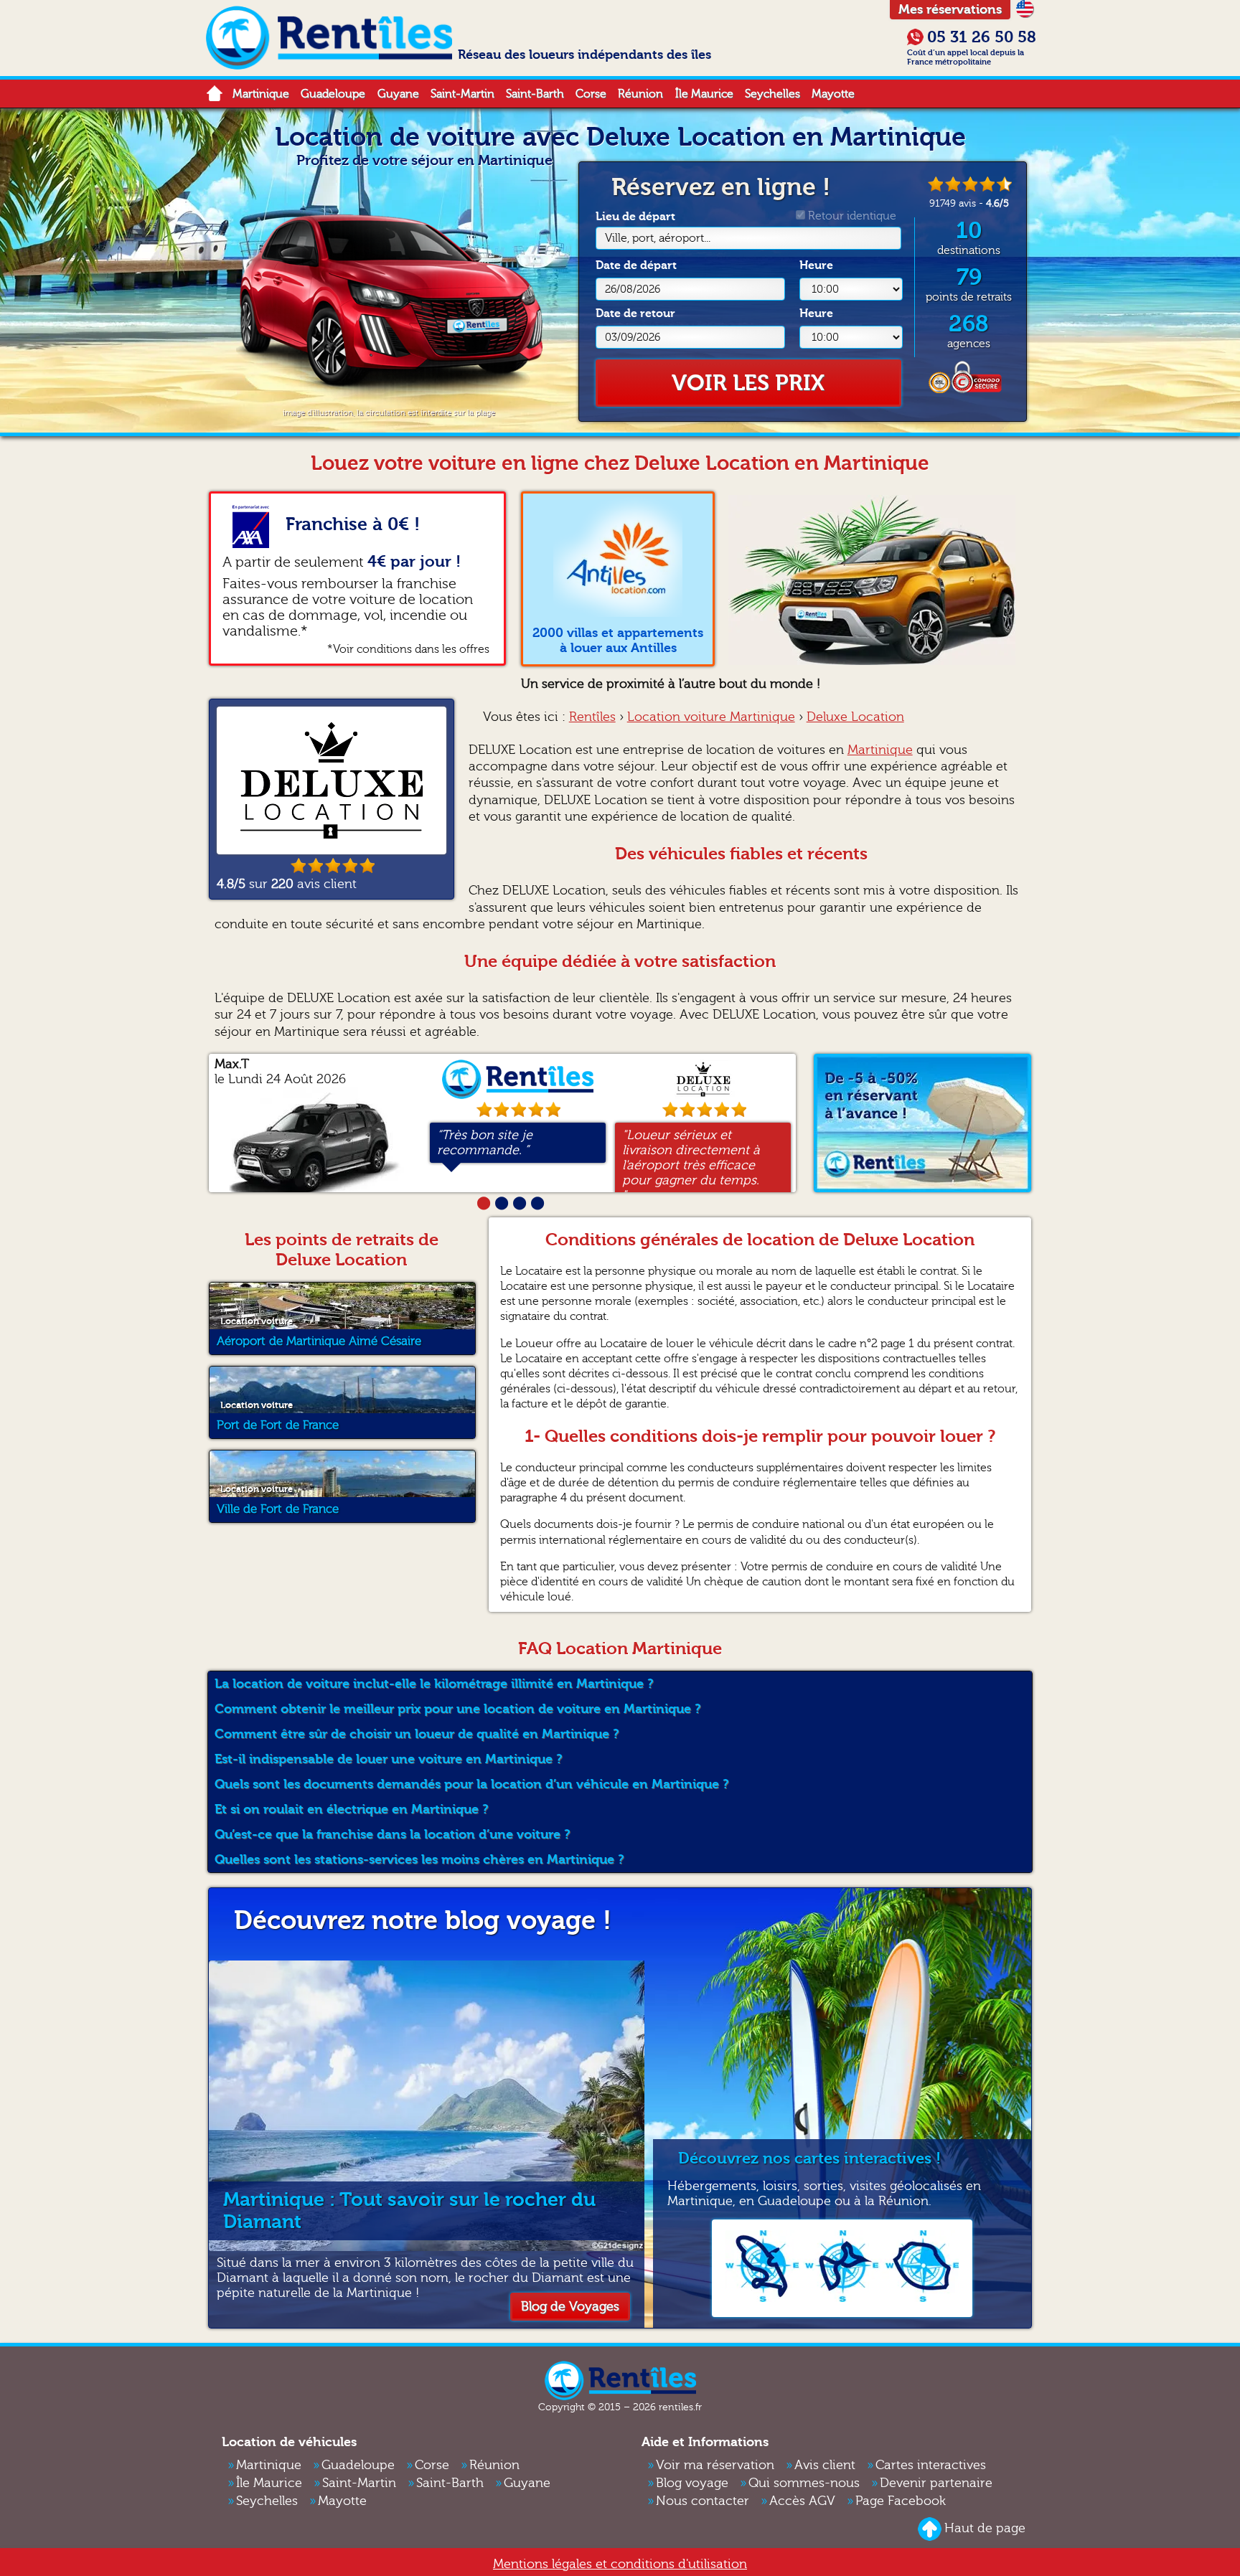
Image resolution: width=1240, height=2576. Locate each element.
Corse (591, 94)
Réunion (640, 94)
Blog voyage (692, 2483)
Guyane (398, 94)
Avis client (825, 2465)
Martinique (261, 94)
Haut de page (985, 2528)
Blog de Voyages (570, 2307)
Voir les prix (748, 383)
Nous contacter (703, 2501)
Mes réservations (950, 10)
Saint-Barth (535, 94)
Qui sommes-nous (804, 2483)
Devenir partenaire (936, 2483)
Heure (816, 265)
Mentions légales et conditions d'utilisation (620, 2564)
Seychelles (772, 94)
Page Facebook (901, 2501)
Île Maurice (704, 94)
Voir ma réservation (715, 2465)
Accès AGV (802, 2501)
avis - (969, 203)
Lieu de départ (653, 227)
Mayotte (833, 94)
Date (636, 265)
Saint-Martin (462, 94)
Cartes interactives (931, 2465)
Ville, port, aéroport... (658, 238)
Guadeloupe (333, 94)
